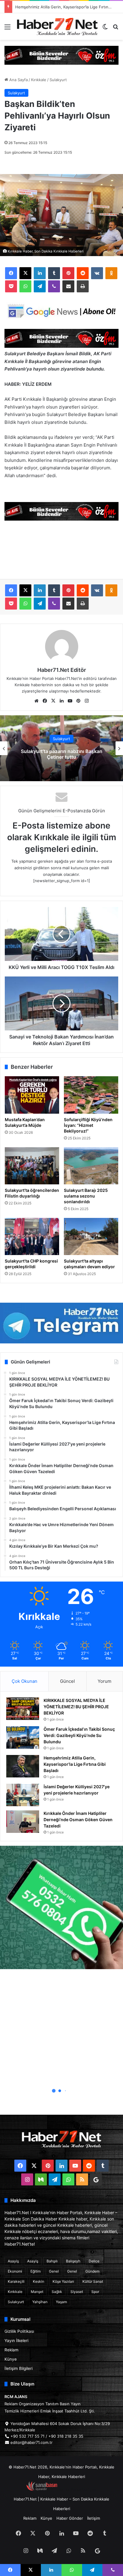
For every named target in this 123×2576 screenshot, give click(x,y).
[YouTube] (70, 701)
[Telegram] (40, 286)
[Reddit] (83, 273)
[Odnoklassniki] (111, 273)
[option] (61, 748)
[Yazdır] (83, 286)
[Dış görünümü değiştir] (105, 29)
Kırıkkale (39, 80)
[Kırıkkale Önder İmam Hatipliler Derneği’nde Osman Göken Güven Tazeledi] (23, 1822)
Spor (95, 2292)
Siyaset (77, 2292)
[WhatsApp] (25, 286)
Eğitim (36, 2271)
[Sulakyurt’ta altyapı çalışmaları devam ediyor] (91, 1236)
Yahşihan (40, 2302)
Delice (94, 2261)
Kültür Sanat (93, 2281)
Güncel (67, 1681)
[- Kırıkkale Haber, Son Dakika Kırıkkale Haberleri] (61, 55)
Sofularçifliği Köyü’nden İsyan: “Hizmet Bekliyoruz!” (88, 1125)
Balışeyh (73, 2261)
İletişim (94, 2518)
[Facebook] (11, 273)
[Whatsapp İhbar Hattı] (61, 1907)
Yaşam (61, 2302)
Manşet (37, 2292)
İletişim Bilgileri (19, 2368)
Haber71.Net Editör (62, 670)
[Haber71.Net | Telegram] (61, 1323)
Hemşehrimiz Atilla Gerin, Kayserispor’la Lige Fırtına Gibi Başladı (75, 1764)
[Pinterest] (68, 273)
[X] (25, 273)
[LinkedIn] (40, 273)
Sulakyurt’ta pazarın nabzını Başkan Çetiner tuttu (62, 754)
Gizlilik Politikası (19, 2331)
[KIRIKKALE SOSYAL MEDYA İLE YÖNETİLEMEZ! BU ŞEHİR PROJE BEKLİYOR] (23, 1709)
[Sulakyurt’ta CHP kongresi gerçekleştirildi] (32, 1236)
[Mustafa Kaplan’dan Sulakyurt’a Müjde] (32, 1095)
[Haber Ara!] (116, 29)
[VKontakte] (97, 273)
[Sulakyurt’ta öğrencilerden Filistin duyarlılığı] (32, 1166)
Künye (11, 2359)
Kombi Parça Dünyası (78, 2489)
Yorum (104, 1681)
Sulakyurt (58, 80)
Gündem (92, 2271)
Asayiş (13, 2261)
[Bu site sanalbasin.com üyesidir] (42, 2489)
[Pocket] (11, 286)
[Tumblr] (54, 273)
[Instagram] (87, 701)
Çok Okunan (24, 1681)
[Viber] (54, 286)
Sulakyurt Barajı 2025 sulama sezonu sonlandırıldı (86, 1196)
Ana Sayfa (18, 80)
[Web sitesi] (36, 701)
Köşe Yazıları (63, 2281)
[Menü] (7, 29)
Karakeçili (16, 2281)
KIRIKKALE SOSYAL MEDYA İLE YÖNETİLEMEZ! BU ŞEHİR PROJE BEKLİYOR (76, 1707)
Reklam (11, 2350)
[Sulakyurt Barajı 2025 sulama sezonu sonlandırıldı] (91, 1166)
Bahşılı (52, 2261)
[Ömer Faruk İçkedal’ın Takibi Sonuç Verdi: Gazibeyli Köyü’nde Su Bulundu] (23, 1737)
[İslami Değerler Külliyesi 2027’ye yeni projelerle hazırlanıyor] (23, 1795)
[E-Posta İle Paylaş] (68, 286)
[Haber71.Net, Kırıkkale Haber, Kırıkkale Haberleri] (57, 27)
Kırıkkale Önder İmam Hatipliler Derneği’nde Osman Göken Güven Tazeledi (78, 1820)
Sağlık (57, 2292)
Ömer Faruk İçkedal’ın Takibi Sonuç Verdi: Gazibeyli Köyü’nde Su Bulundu (79, 1735)
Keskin (39, 2281)
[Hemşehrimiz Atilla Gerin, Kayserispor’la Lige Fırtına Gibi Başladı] (23, 1766)
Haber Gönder (70, 2518)
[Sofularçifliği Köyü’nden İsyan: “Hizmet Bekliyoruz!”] (91, 1095)
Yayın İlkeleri (16, 2341)
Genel (54, 2271)
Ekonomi (15, 2271)
